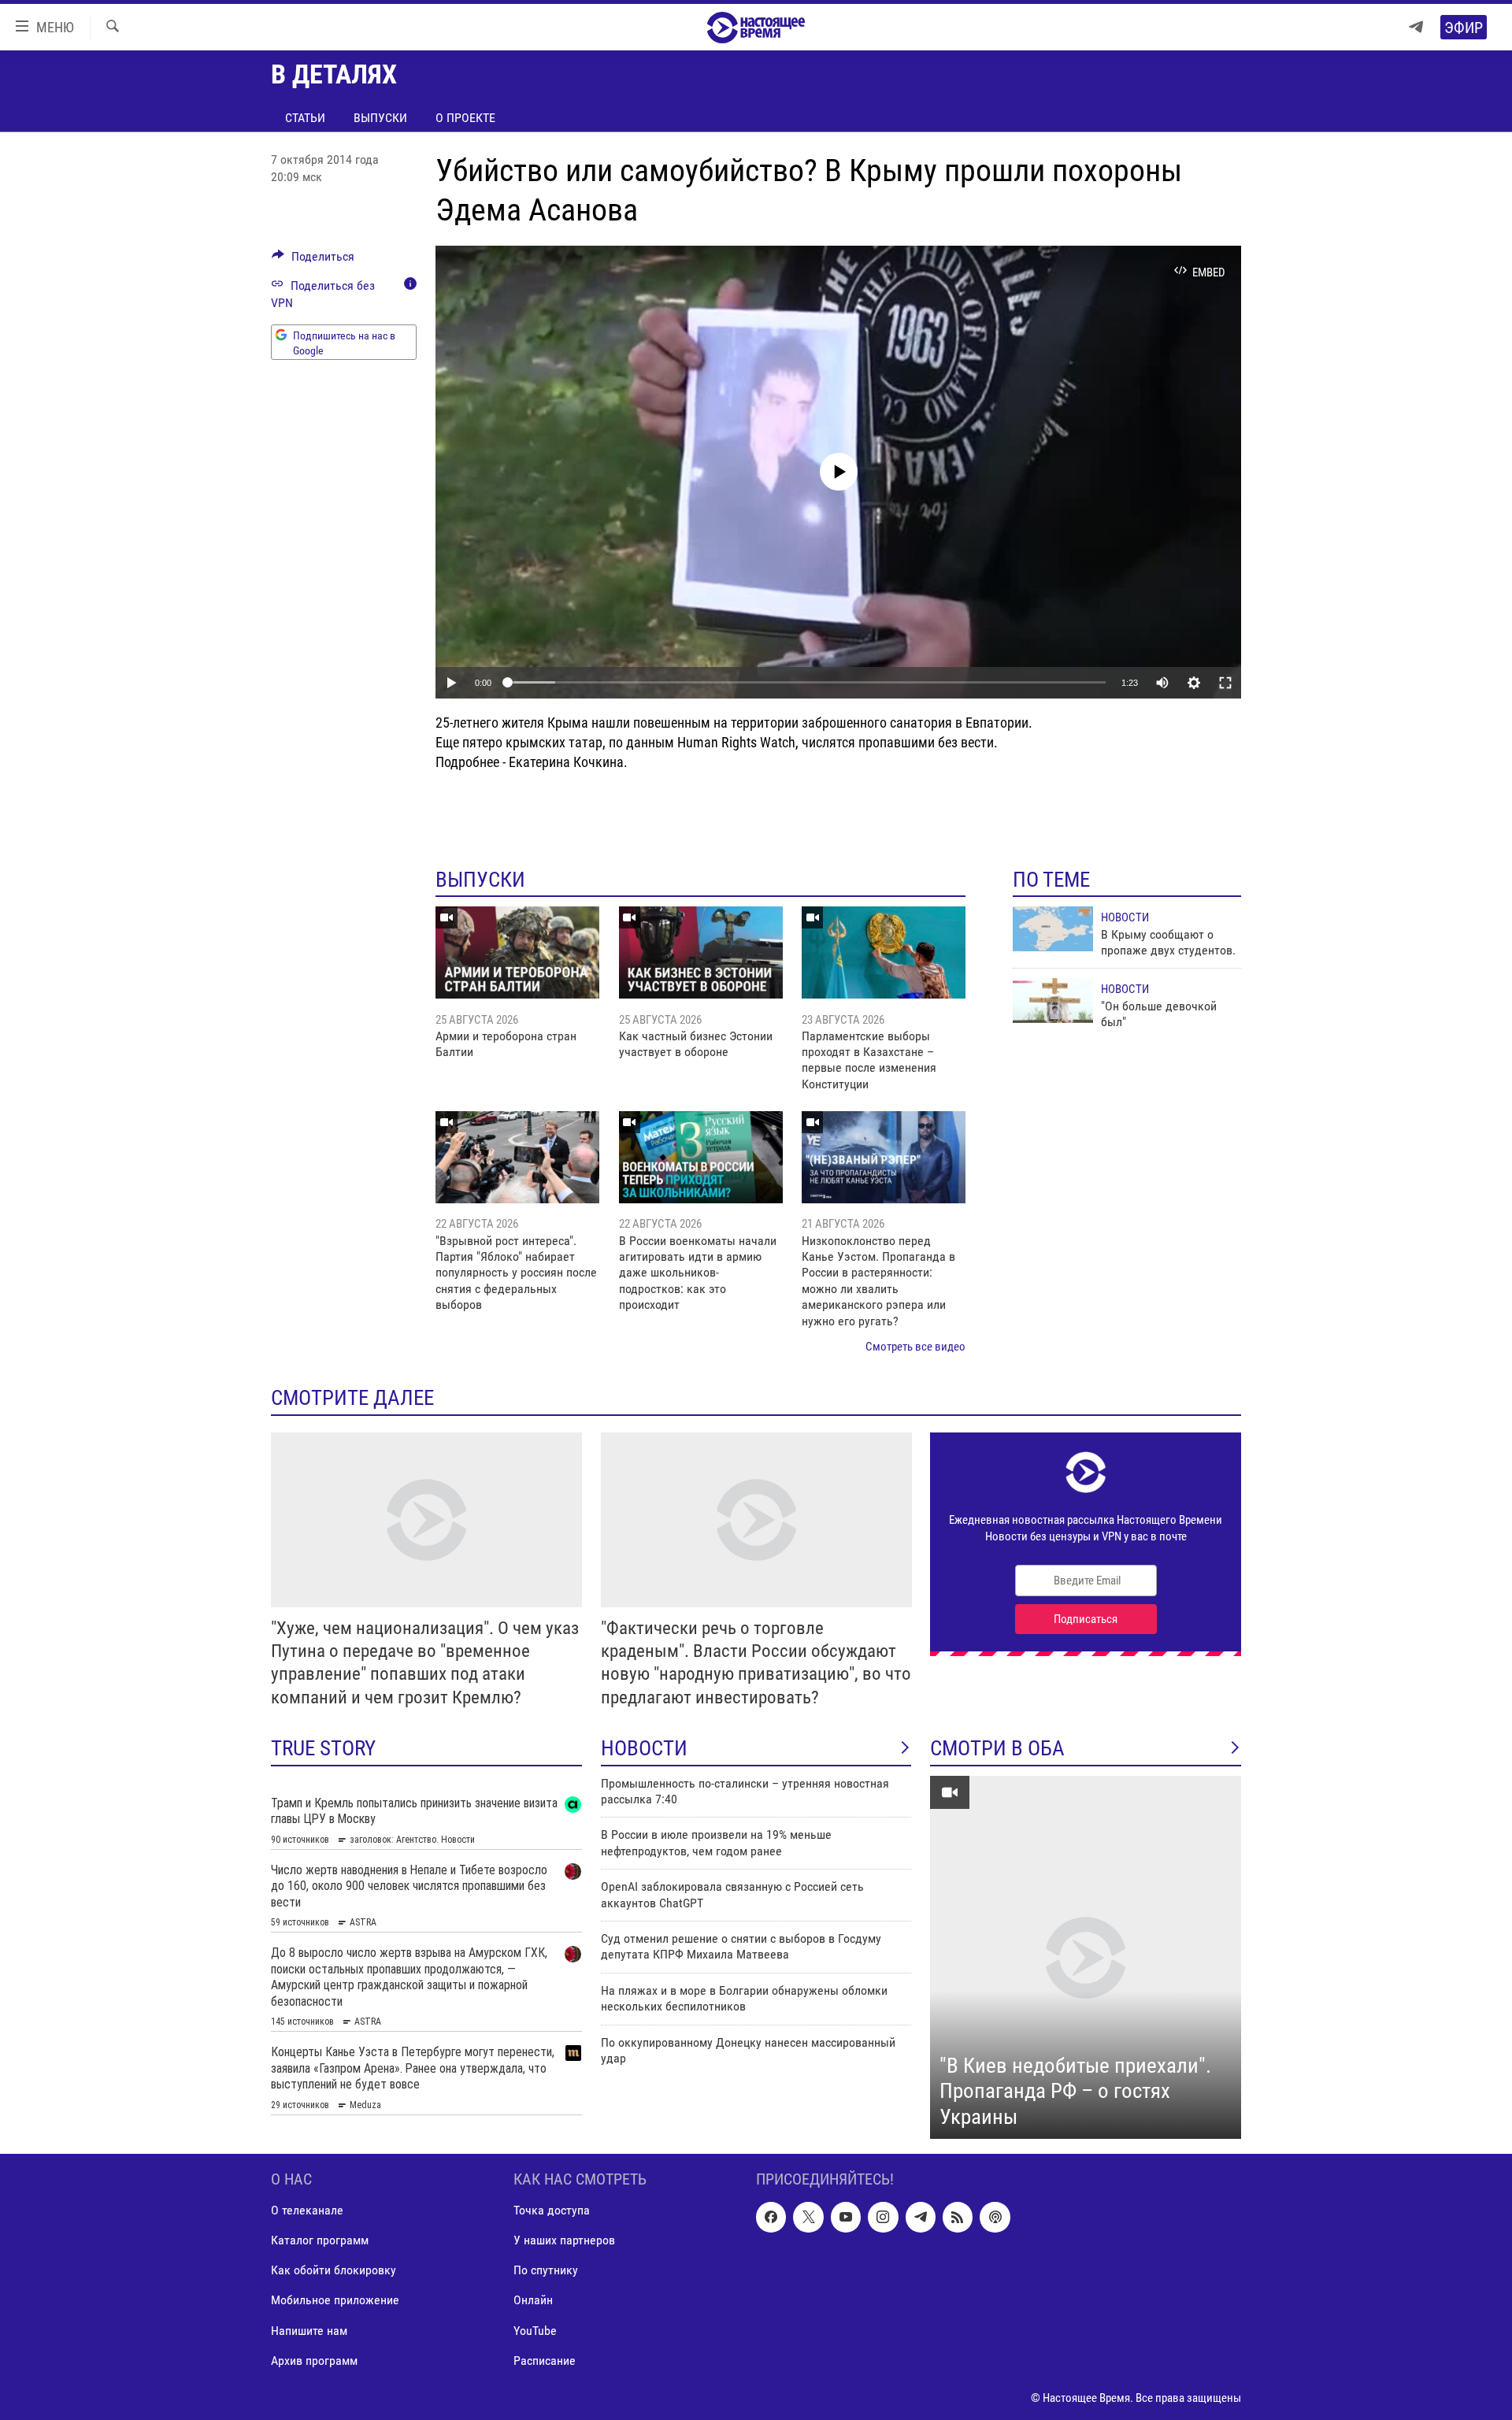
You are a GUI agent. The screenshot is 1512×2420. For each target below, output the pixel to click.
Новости (1125, 917)
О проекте (465, 118)
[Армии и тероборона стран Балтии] (517, 952)
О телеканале (307, 2211)
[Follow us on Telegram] (921, 2218)
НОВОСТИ (644, 1748)
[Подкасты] (995, 2218)
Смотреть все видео (915, 1347)
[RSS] (958, 2218)
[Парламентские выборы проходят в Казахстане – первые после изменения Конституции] (884, 952)
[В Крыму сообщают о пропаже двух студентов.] (1053, 929)
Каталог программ (320, 2241)
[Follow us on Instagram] (883, 2218)
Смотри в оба (997, 1748)
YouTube (535, 2331)
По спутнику (546, 2271)
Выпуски (380, 118)
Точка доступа (552, 2211)
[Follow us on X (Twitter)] (808, 2218)
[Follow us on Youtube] (846, 2218)
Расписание (545, 2361)
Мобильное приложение (335, 2301)
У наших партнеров (564, 2241)
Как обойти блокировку (334, 2271)
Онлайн (533, 2301)
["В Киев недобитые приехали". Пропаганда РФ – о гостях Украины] (1086, 1958)
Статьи (305, 118)
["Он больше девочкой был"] (1053, 1001)
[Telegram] (1416, 27)
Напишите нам (309, 2331)
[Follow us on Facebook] (771, 2218)
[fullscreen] (1225, 683)
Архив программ (314, 2361)
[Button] (313, 260)
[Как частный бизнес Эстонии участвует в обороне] (701, 952)
